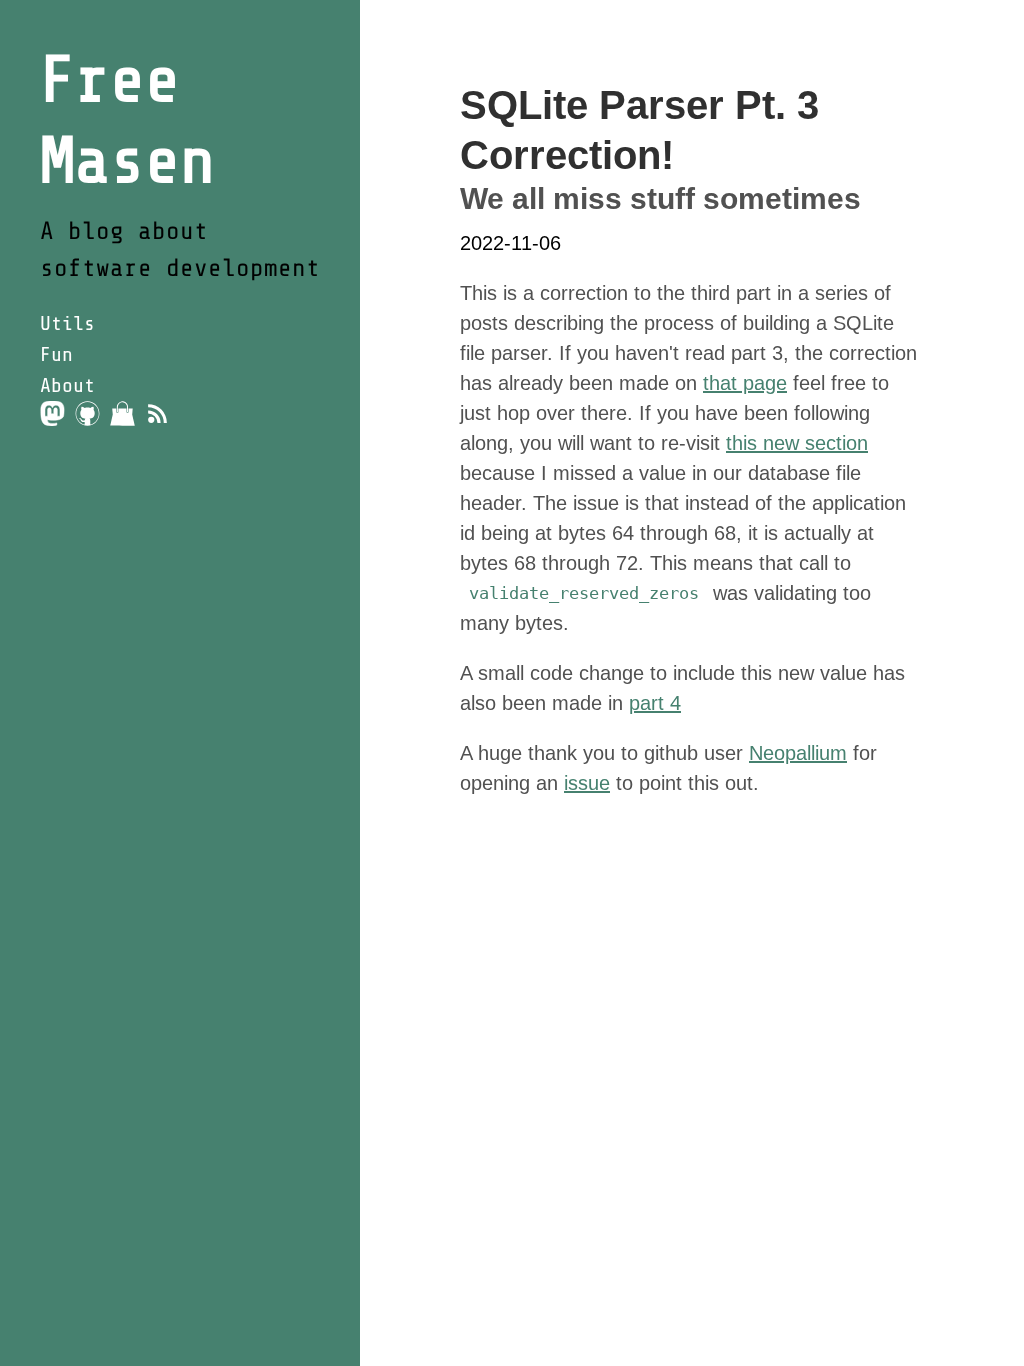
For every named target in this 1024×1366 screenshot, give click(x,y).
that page (745, 383)
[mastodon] (52, 413)
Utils (67, 323)
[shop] (122, 413)
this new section (797, 443)
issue (587, 783)
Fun (56, 354)
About (67, 385)
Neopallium (798, 753)
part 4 (655, 703)
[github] (87, 413)
